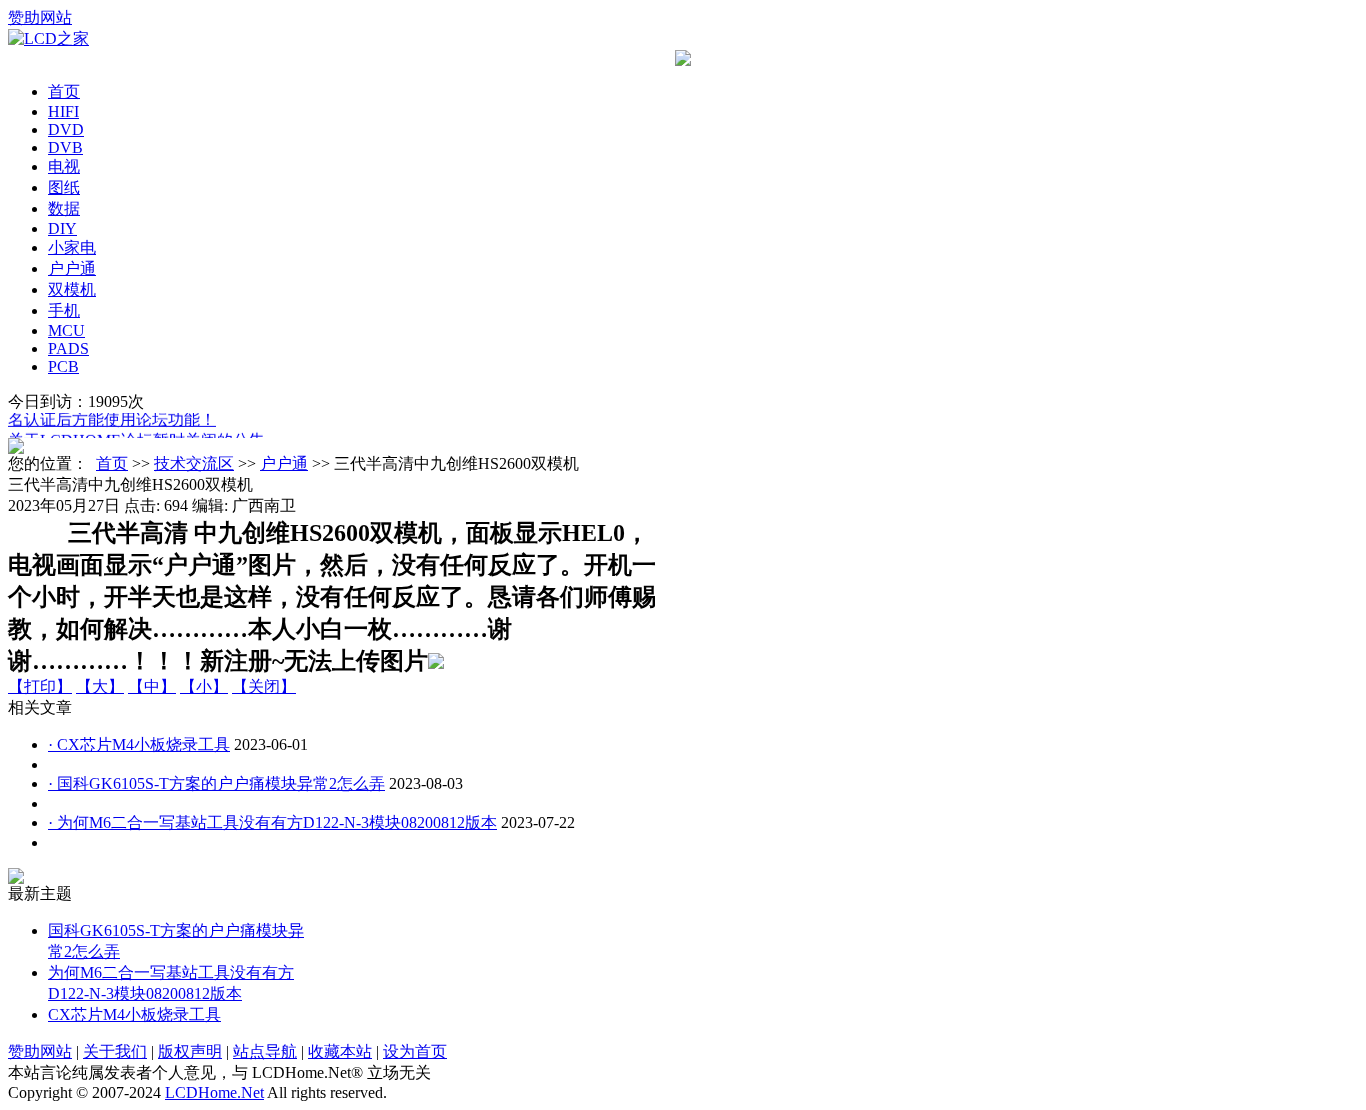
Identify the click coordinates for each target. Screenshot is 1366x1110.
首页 (64, 91)
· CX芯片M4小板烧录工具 (139, 744)
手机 (64, 310)
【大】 (100, 686)
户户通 (72, 268)
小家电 (72, 247)
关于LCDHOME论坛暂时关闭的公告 (136, 437)
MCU (66, 330)
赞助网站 (40, 17)
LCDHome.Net (214, 1092)
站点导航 (265, 1051)
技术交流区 (194, 463)
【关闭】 (264, 686)
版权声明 (190, 1051)
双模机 (72, 289)
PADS (68, 348)
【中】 (152, 686)
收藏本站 (340, 1051)
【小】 (204, 686)
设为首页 (415, 1051)
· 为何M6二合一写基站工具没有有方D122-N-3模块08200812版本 (272, 822)
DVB (65, 147)
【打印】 (40, 686)
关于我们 (115, 1051)
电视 (64, 166)
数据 (64, 208)
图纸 (64, 187)
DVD (66, 129)
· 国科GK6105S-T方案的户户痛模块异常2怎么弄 (216, 783)
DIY (62, 228)
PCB (63, 366)
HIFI (63, 111)
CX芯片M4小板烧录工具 (134, 1014)
